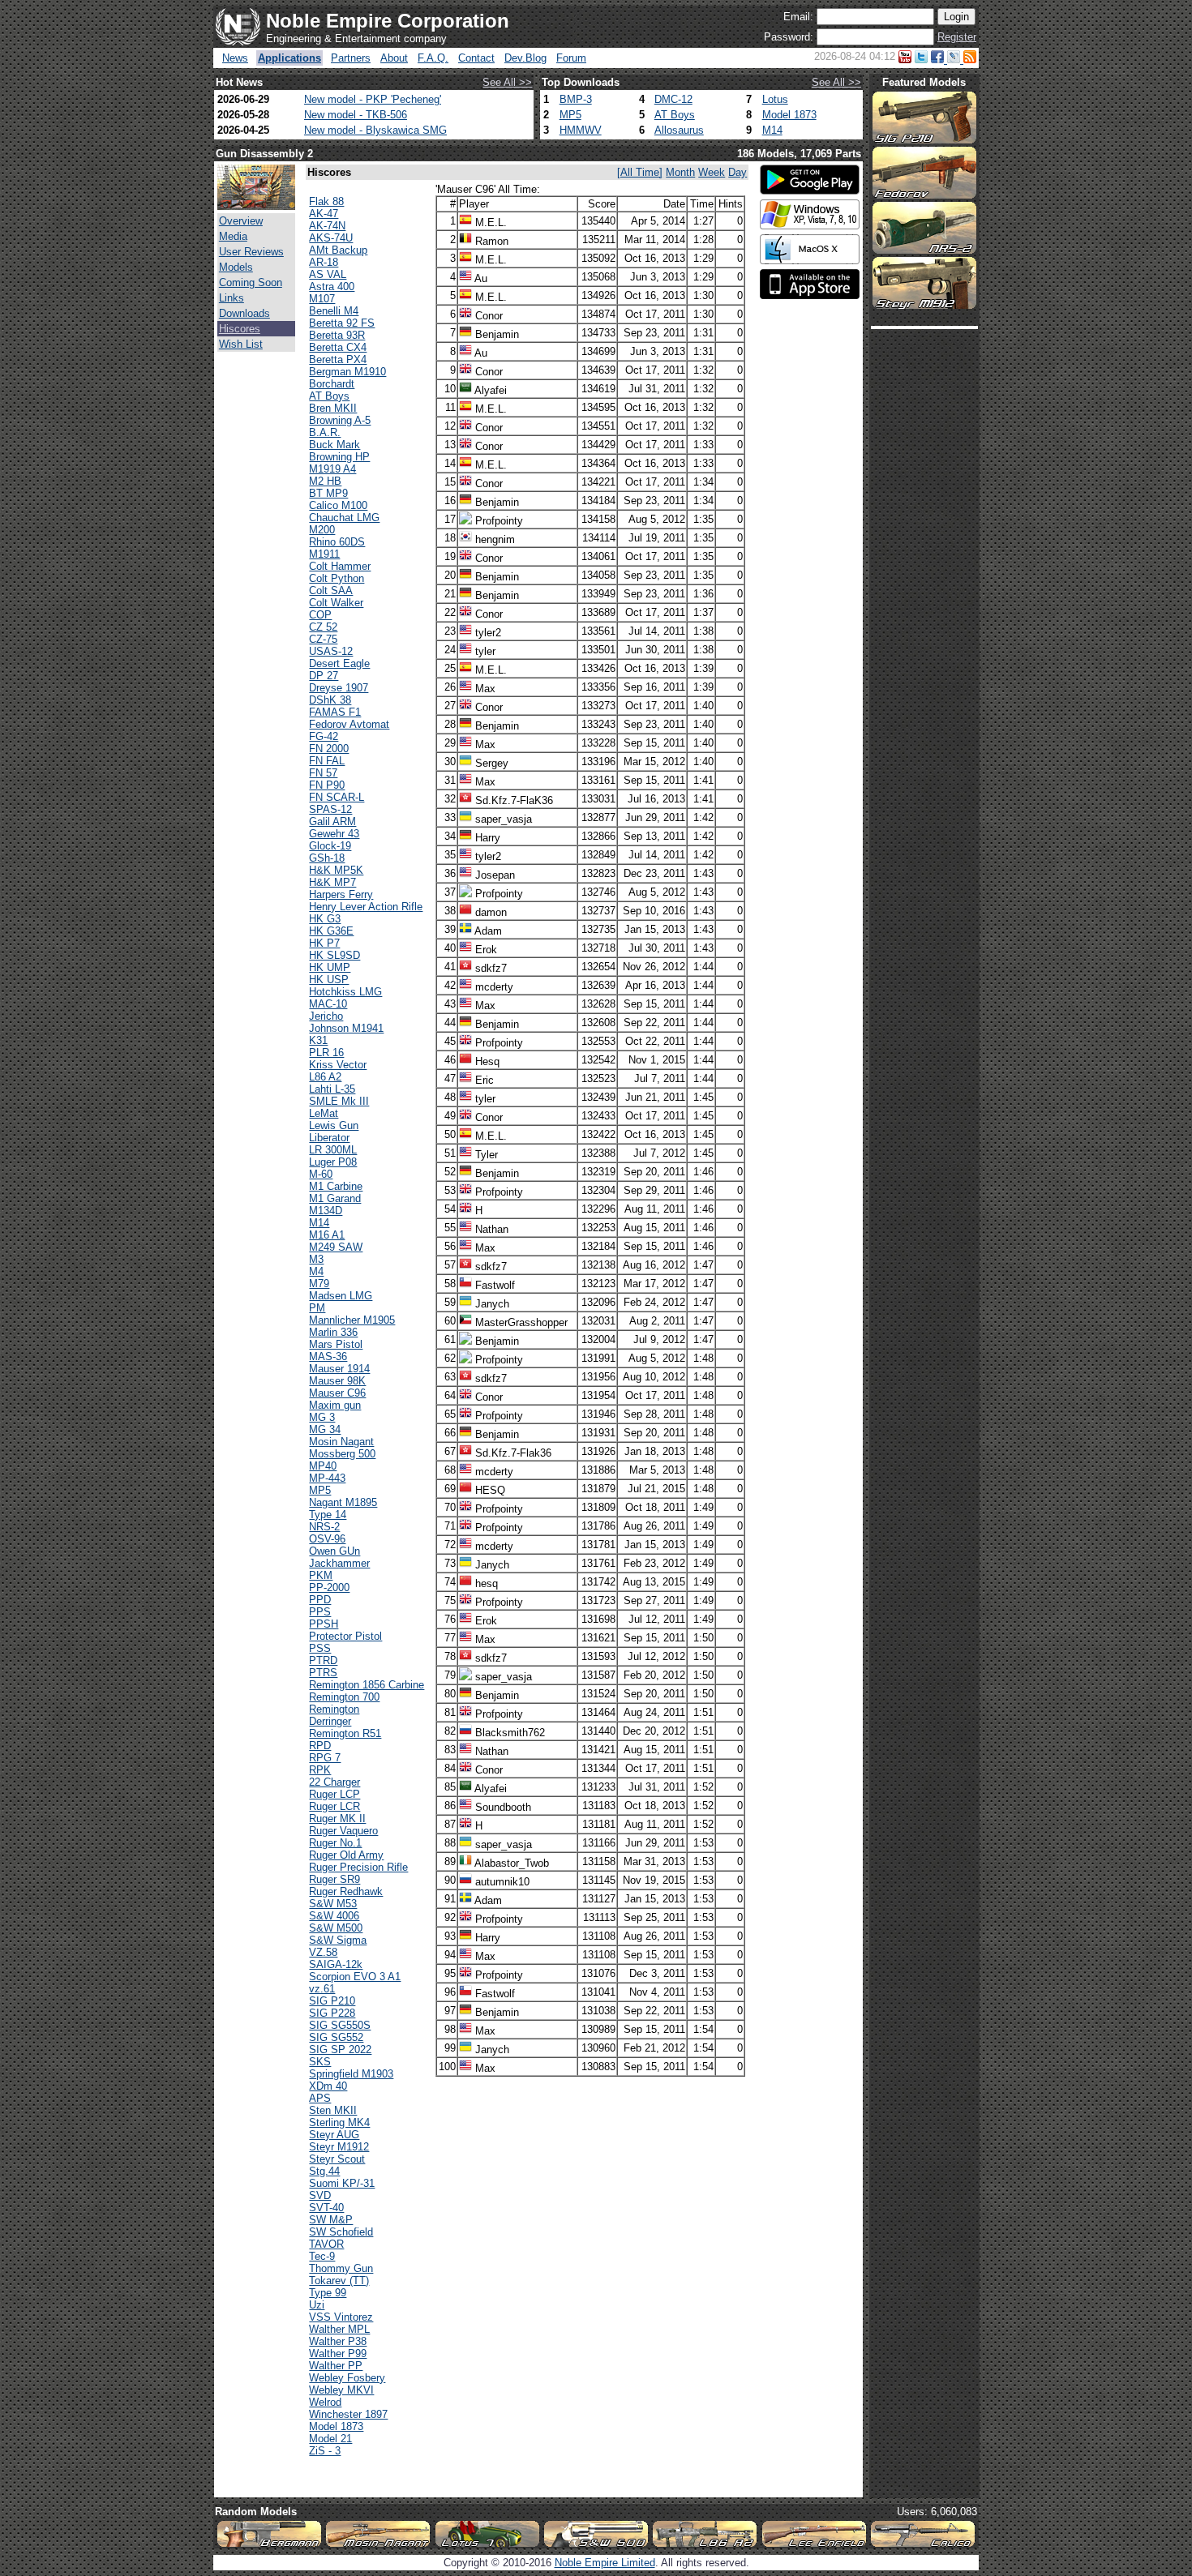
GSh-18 (327, 858)
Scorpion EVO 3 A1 (355, 1977)
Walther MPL (339, 2329)
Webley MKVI (341, 2390)
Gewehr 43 (334, 834)
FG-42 (324, 736)
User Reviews (251, 252)
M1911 (324, 554)
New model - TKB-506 (356, 115)
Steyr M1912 (339, 2147)
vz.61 (322, 1989)
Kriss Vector (338, 1065)
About (394, 58)
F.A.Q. (433, 58)
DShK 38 (330, 700)
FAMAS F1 (335, 712)
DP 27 (324, 676)
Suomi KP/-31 (342, 2183)
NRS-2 (324, 1527)
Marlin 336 (333, 1332)
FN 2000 (329, 749)
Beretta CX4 (338, 347)
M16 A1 (327, 1235)
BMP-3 (576, 99)
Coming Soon (251, 282)
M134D (326, 1211)
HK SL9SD (334, 955)
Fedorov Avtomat (349, 724)
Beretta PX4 (338, 359)
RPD (320, 1746)
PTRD (323, 1660)
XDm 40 (328, 2086)
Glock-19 (330, 846)
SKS (320, 2062)
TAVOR (326, 2244)
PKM (321, 1575)
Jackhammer (339, 1563)
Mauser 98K (337, 1381)
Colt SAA (331, 591)
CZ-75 (323, 639)
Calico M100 (338, 505)
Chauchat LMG (344, 518)
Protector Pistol (345, 1636)
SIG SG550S (340, 2025)
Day (737, 172)
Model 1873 (789, 115)
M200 (322, 530)
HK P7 (324, 943)
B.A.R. (325, 432)
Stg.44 (324, 2171)
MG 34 (325, 1429)
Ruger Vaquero (343, 1831)
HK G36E (331, 931)
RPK (320, 1770)
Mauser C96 (337, 1393)
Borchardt (332, 384)
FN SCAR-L (337, 797)
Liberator (329, 1138)
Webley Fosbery (347, 2378)
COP (320, 615)
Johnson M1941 (346, 1028)
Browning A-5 (340, 420)
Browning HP (339, 457)
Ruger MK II (337, 1819)
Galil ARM (332, 822)
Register (957, 37)
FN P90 (327, 785)
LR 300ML (333, 1150)
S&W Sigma (338, 1940)
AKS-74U (331, 238)
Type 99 (328, 2293)
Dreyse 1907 (339, 688)
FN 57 (323, 773)
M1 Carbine (336, 1186)
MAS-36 (328, 1356)
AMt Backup (338, 250)
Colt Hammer (340, 566)
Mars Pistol (336, 1344)
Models (236, 267)
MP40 (323, 1466)
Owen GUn (334, 1551)
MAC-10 (328, 1004)
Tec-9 (322, 2256)
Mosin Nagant (341, 1442)
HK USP (329, 980)
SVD (320, 2195)
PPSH (324, 1624)
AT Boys (675, 115)
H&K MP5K (336, 870)
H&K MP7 (332, 882)
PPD (320, 1600)
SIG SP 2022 (340, 2050)
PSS (320, 1648)
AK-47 (324, 214)
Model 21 (330, 2439)
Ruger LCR (334, 1806)
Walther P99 (338, 2353)
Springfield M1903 (351, 2074)
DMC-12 (673, 99)
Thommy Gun (341, 2268)
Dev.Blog (525, 58)
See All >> (507, 82)
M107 (322, 299)
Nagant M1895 (343, 1502)
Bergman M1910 (347, 372)
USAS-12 (331, 651)
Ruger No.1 (335, 1843)
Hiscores (240, 329)
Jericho (326, 1016)
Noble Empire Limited (605, 2563)
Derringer (330, 1721)
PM (317, 1308)
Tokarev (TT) (339, 2281)
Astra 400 (332, 287)
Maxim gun (335, 1405)
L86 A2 (325, 1077)
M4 (316, 1271)
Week (712, 172)
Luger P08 (333, 1162)
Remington (334, 1709)
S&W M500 (336, 1928)
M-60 (321, 1174)
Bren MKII (333, 408)
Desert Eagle (339, 663)
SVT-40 (326, 2208)
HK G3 (325, 919)
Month (680, 172)
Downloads (244, 313)
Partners (351, 58)
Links (232, 298)
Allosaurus (679, 130)
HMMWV (581, 130)
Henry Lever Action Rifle (366, 907)
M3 (316, 1259)
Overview (241, 221)
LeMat (324, 1113)
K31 (318, 1040)
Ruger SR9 (334, 1879)
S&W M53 (333, 1904)
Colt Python (337, 578)
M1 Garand (335, 1198)
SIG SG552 (336, 2037)
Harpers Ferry (341, 894)
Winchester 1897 (348, 2414)
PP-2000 (329, 1588)
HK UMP (330, 967)
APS (320, 2098)
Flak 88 (326, 201)
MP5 (570, 115)
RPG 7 (325, 1758)
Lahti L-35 (332, 1089)
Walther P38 (338, 2341)
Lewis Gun (334, 1125)
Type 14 (328, 1515)
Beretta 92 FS (342, 323)
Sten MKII (333, 2110)
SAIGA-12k (336, 1964)
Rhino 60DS (337, 542)
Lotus (775, 99)
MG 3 (322, 1417)
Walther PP (336, 2366)
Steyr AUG (334, 2135)
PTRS (323, 1673)
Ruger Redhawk (346, 1891)
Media (233, 236)
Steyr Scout (337, 2159)
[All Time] (640, 172)
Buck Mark (334, 445)
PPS (320, 1612)
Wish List (241, 344)
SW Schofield (341, 2232)
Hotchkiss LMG (345, 992)
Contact (476, 58)
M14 (772, 130)
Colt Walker (336, 603)
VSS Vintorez (341, 2317)
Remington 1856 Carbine (367, 1685)
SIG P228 (332, 2013)
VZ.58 (323, 1952)
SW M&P (331, 2220)
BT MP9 (328, 493)
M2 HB (325, 481)
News (235, 58)
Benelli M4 (334, 311)
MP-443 (327, 1478)
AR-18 (324, 262)
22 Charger (334, 1782)
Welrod (325, 2402)
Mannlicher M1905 (352, 1320)
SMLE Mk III (339, 1101)
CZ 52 (323, 627)
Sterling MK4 (339, 2122)
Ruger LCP (334, 1794)
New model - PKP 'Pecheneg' (373, 99)
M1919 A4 (332, 469)
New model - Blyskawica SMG (375, 130)
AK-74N (327, 226)
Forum (571, 58)
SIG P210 (332, 2001)
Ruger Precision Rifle (358, 1867)
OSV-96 (327, 1539)
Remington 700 (344, 1697)
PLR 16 (326, 1053)
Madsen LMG (341, 1296)
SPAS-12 (330, 809)
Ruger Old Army (346, 1855)
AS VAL (328, 274)
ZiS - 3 (325, 2451)
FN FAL (327, 761)
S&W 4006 (334, 1916)
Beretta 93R (337, 335)
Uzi (317, 2305)
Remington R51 (345, 1733)
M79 (319, 1284)
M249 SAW (336, 1247)
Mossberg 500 (342, 1454)
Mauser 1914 (339, 1369)
